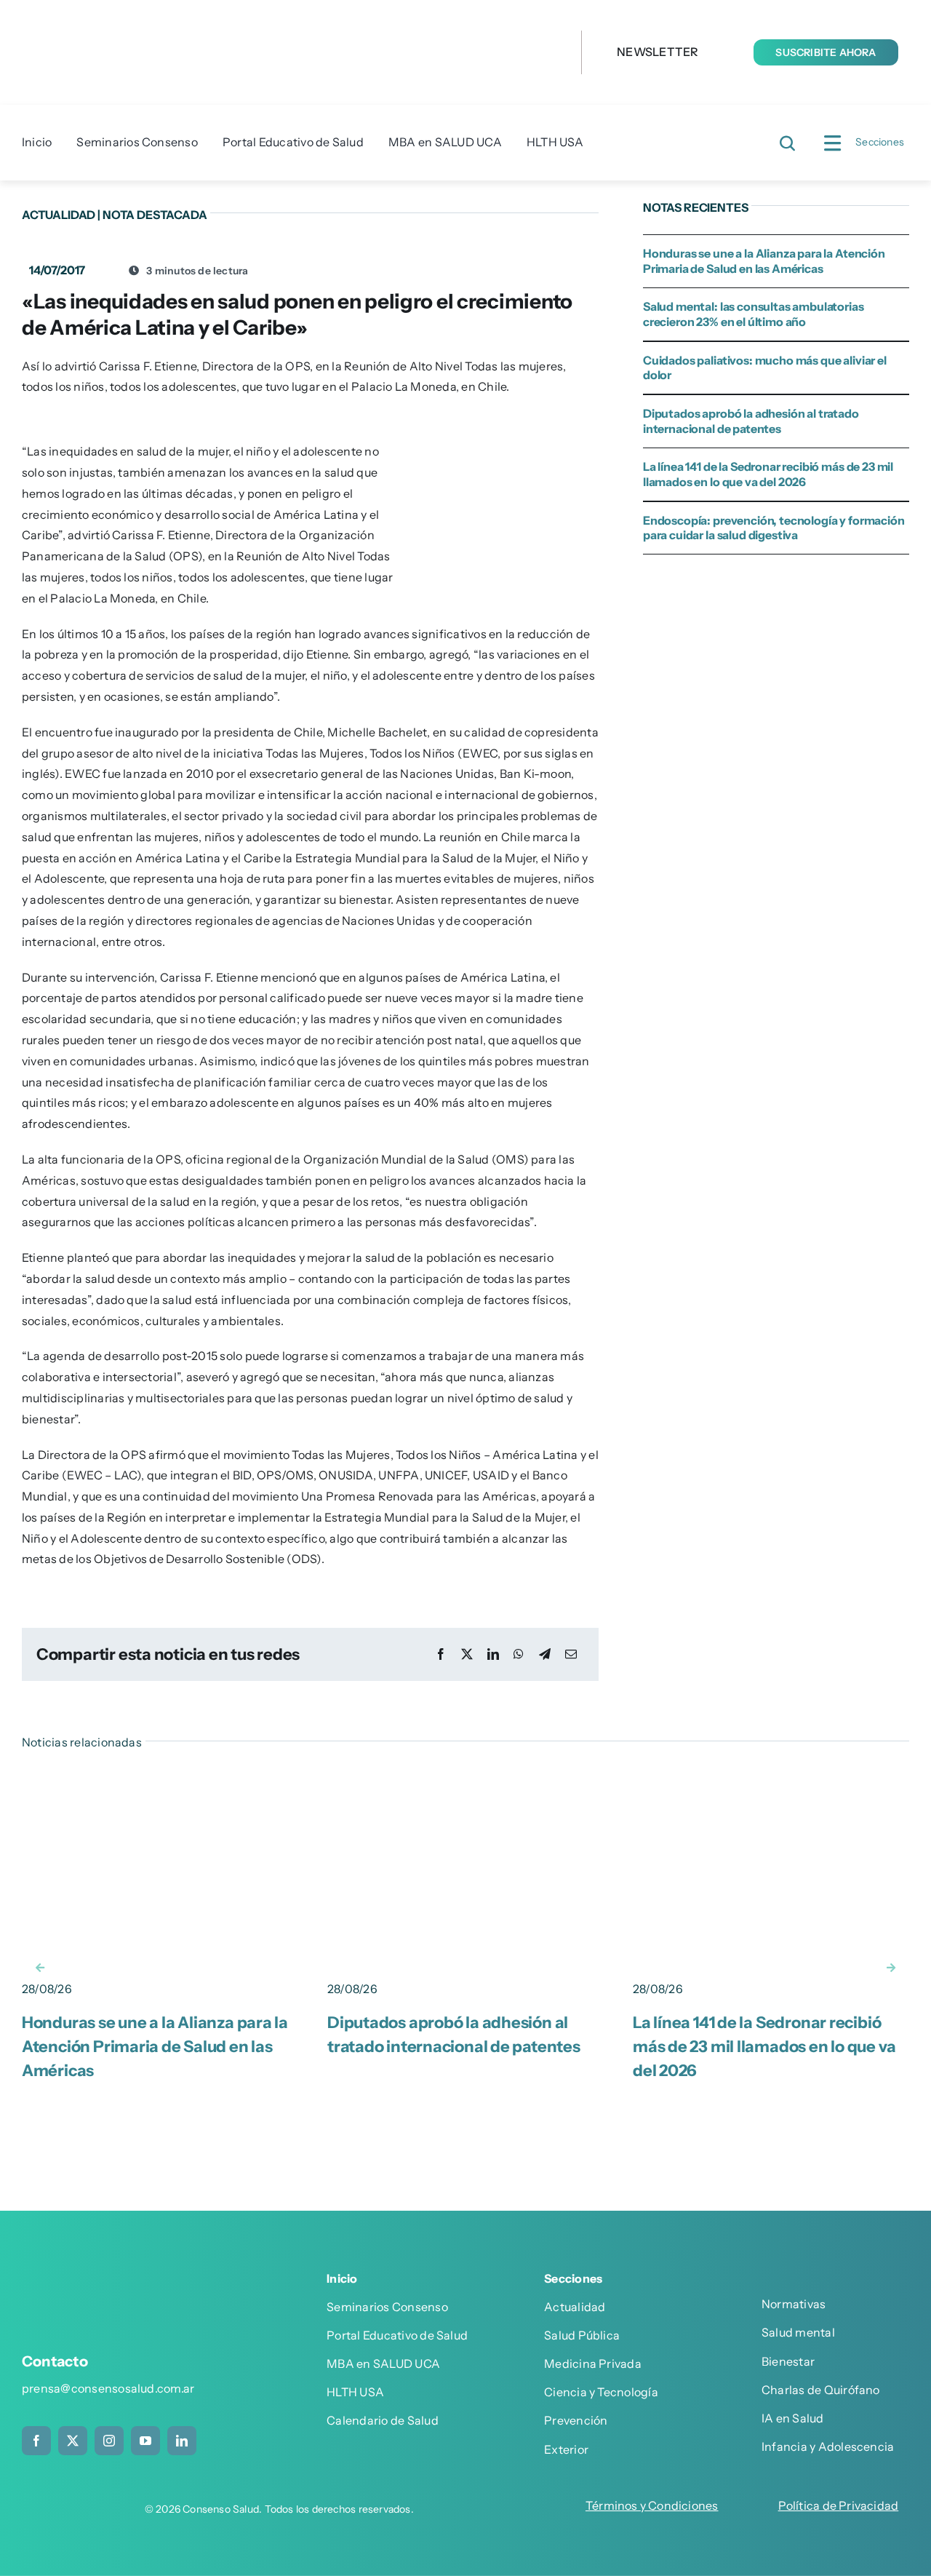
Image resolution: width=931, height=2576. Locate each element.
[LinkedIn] (493, 1654)
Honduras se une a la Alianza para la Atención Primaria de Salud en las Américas (764, 261)
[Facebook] (441, 1654)
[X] (467, 1654)
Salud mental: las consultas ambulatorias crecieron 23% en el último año (754, 314)
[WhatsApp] (519, 1654)
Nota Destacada (155, 215)
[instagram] (109, 2441)
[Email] (571, 1654)
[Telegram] (545, 1654)
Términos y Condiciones (652, 2505)
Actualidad (59, 215)
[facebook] (36, 2441)
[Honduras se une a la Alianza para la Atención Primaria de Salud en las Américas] (160, 1781)
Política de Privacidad (839, 2505)
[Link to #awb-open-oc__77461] (833, 143)
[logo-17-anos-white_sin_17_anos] (125, 2283)
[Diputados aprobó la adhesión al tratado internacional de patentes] (465, 1781)
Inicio (342, 2278)
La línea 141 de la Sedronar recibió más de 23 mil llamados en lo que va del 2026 (768, 474)
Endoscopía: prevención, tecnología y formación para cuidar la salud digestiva (774, 528)
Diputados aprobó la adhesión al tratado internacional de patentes (751, 421)
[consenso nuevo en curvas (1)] (276, 20)
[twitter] (73, 2441)
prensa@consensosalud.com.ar (108, 2388)
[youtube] (145, 2441)
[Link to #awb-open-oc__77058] (788, 143)
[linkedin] (182, 2441)
